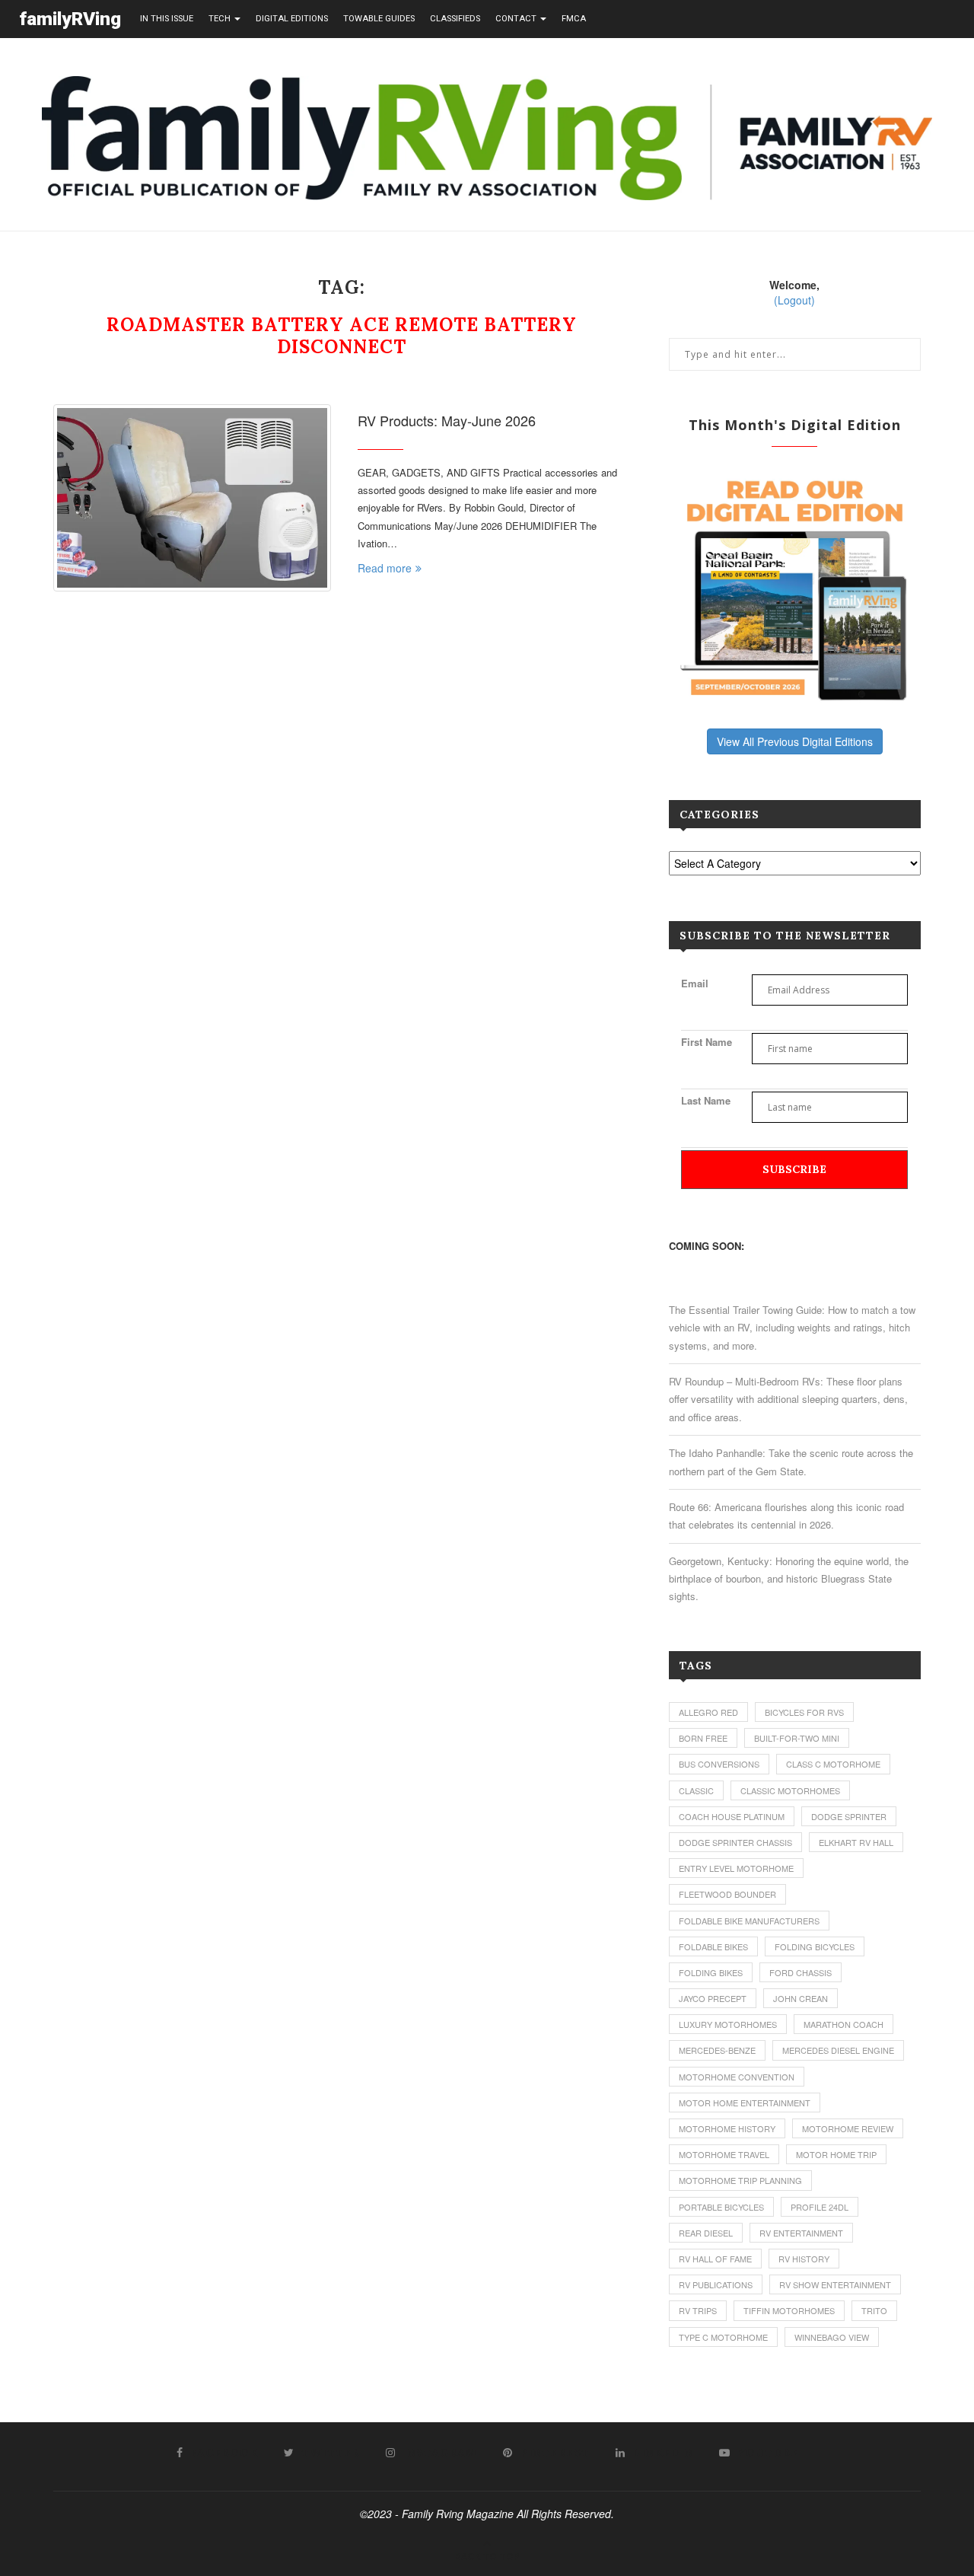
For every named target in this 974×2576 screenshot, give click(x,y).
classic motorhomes (790, 1790)
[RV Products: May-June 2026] (192, 498)
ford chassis (801, 1972)
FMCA (574, 19)
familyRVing (70, 19)
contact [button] (517, 19)
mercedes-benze (717, 2050)
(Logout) (794, 300)
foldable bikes (713, 1946)
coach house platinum (732, 1816)
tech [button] (221, 19)
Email (695, 983)
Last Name (706, 1100)
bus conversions (719, 1764)
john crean (801, 1998)
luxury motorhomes (728, 2024)
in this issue (167, 19)
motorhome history (727, 2128)
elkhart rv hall (856, 1842)
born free (703, 1738)
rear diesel (706, 2233)
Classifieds (455, 19)
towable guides (379, 19)
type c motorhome (723, 2337)
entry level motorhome (736, 1868)
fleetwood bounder (727, 1894)
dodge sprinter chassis (735, 1842)
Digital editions (292, 19)
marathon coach (843, 2024)
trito (874, 2310)
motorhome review (848, 2128)
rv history (804, 2259)
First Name (707, 1042)
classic (696, 1790)
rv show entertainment (835, 2284)
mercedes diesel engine (838, 2050)
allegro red (708, 1712)
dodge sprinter (849, 1816)
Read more (385, 568)
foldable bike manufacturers (749, 1921)
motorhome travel (724, 2154)
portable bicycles (721, 2207)
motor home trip (836, 2154)
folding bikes (711, 1972)
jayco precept (713, 1998)
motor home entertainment (745, 2103)
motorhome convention (737, 2077)
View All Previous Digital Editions (795, 741)
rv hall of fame (715, 2259)
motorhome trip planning (740, 2180)
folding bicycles (815, 1946)
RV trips (698, 2310)
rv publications (716, 2284)
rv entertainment (801, 2233)
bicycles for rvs (804, 1712)
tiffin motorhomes (789, 2310)
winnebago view (832, 2337)
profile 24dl (820, 2207)
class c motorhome (833, 1764)
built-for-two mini (797, 1738)
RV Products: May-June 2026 (447, 420)
